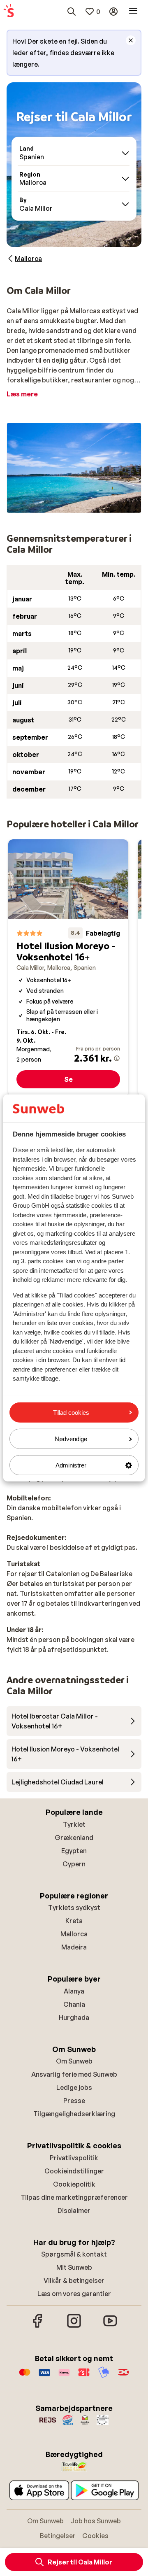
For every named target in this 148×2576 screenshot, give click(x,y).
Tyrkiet (74, 1824)
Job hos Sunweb (96, 2521)
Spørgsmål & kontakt (74, 2254)
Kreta (74, 1921)
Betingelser (58, 2536)
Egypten (74, 1851)
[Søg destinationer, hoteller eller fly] (72, 12)
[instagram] (74, 2327)
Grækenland (74, 1838)
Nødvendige (71, 1439)
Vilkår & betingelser (74, 2280)
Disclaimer (74, 2210)
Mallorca (74, 1934)
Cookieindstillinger (74, 2171)
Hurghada (74, 2017)
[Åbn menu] (133, 12)
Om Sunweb (74, 2061)
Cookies (95, 2536)
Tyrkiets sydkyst (74, 1908)
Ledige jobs (74, 2087)
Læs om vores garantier (74, 2294)
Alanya (74, 1991)
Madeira (74, 1947)
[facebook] (38, 2327)
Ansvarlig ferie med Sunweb (74, 2074)
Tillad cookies (71, 1412)
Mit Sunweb (74, 2267)
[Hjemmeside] (9, 12)
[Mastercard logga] (25, 2376)
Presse (74, 2101)
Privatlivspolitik (74, 2158)
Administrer (71, 1465)
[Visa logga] (44, 2376)
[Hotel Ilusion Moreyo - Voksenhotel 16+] (68, 968)
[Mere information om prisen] (117, 1058)
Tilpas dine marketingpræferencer (74, 2197)
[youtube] (110, 2327)
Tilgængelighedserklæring (74, 2114)
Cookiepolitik (74, 2184)
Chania (74, 2004)
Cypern (74, 1864)
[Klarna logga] (64, 2376)
